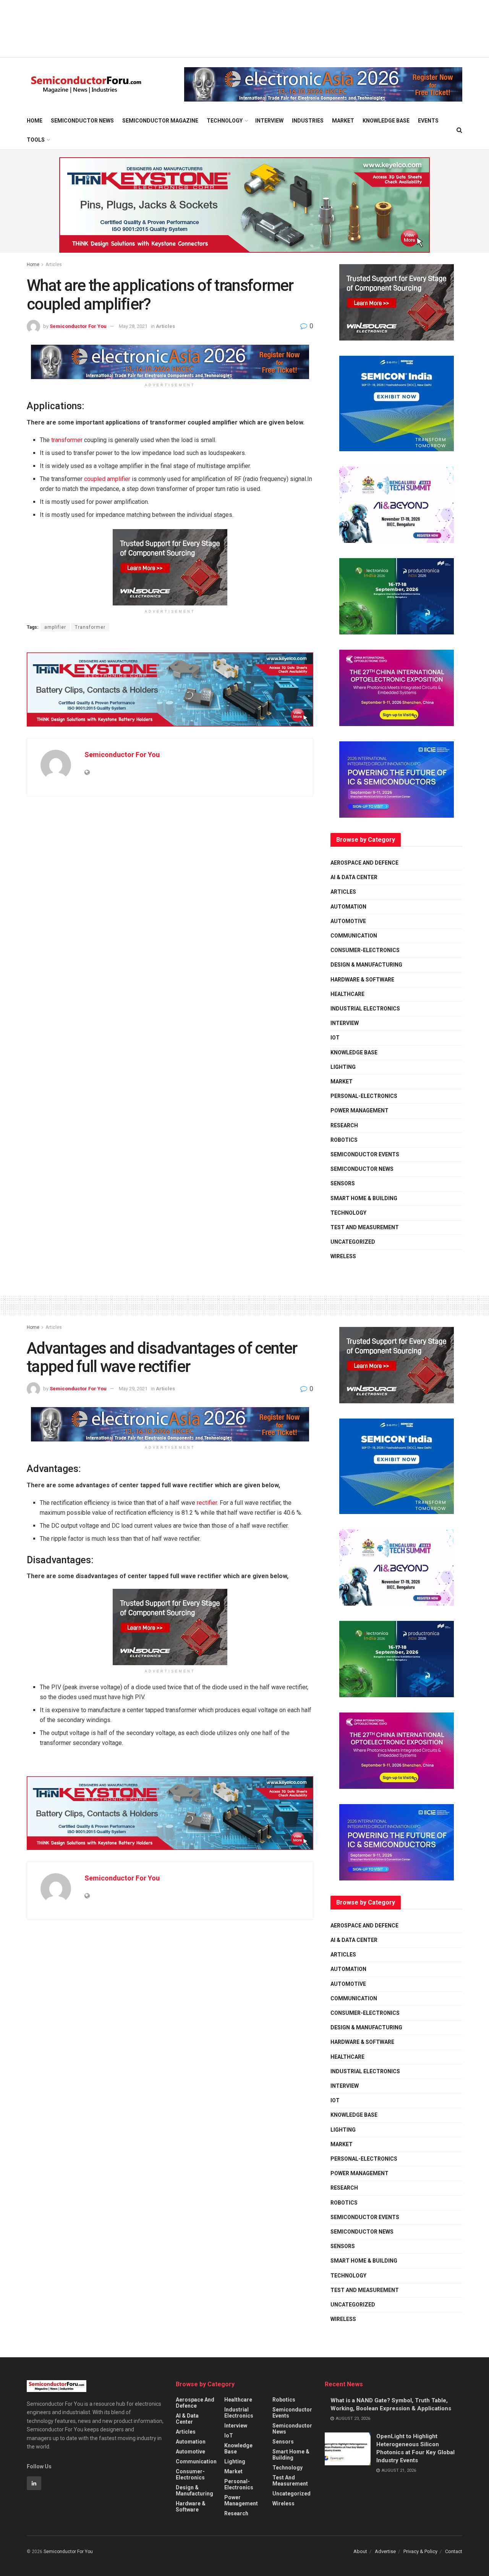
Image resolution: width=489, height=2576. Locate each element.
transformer (67, 440)
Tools (36, 140)
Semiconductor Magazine (160, 121)
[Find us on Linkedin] (34, 2483)
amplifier (55, 627)
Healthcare (347, 994)
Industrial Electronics (365, 1009)
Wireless (343, 1256)
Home (35, 121)
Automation (348, 907)
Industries (308, 121)
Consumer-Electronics (365, 950)
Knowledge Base (386, 121)
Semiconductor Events (365, 1154)
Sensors (343, 1183)
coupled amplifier (107, 479)
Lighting (343, 1067)
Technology (225, 121)
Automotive (348, 921)
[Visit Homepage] (86, 85)
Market (343, 121)
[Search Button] (459, 130)
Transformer (90, 627)
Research (344, 1125)
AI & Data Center (354, 877)
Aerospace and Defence (364, 863)
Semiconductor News (82, 121)
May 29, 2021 (133, 1389)
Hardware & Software (362, 980)
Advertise (385, 2551)
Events (428, 121)
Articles (54, 265)
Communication (354, 936)
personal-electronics (364, 1096)
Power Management (359, 1110)
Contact (454, 2551)
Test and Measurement (365, 1227)
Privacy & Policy (420, 2551)
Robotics (344, 1140)
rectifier (206, 1503)
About (360, 2551)
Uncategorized (353, 1242)
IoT (335, 1038)
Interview (269, 121)
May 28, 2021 (133, 326)
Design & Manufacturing (366, 965)
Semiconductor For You (78, 326)
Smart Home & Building (364, 1198)
